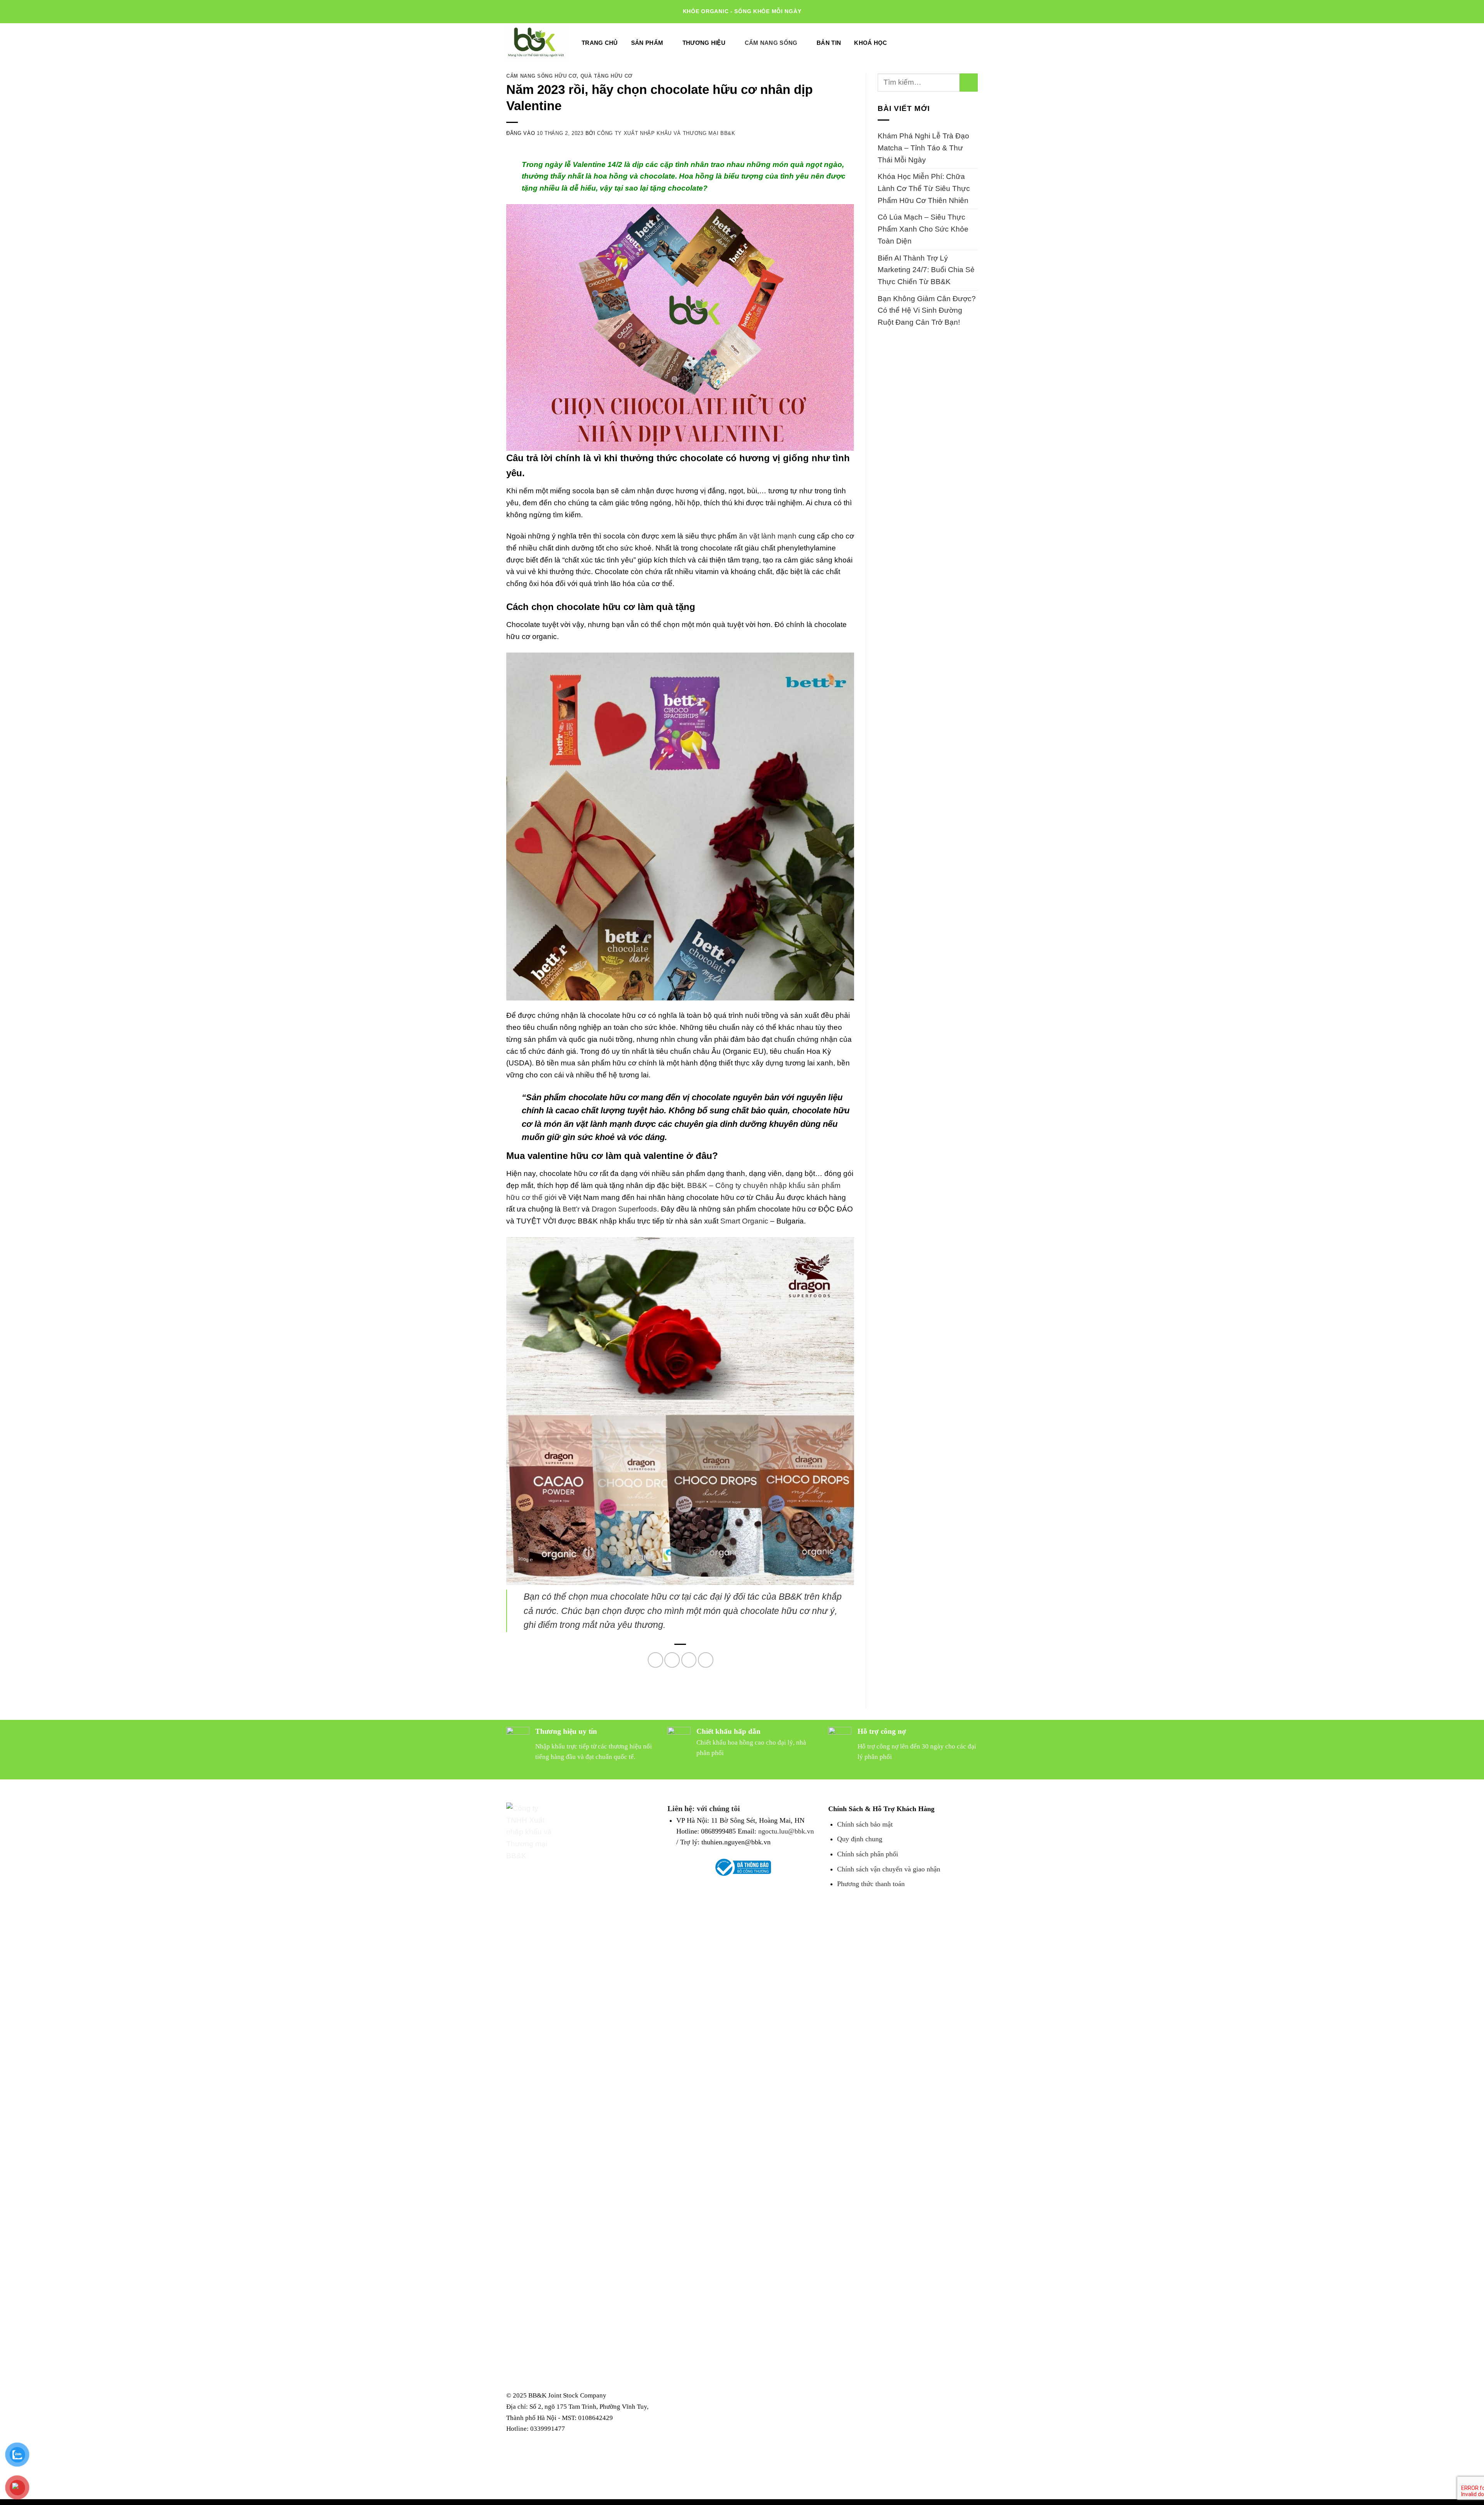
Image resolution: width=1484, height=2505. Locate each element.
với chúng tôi (718, 1808)
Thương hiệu (704, 43)
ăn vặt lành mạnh (768, 536)
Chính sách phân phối (868, 1854)
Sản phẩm (647, 43)
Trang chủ (600, 43)
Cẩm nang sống (771, 43)
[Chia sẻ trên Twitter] (672, 1660)
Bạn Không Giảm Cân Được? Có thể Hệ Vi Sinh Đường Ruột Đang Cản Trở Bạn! (927, 310)
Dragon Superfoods (624, 1209)
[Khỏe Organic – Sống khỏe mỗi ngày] (536, 43)
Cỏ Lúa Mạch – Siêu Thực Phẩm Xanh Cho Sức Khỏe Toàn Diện (923, 229)
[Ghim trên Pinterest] (706, 1660)
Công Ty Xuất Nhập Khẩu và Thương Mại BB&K (666, 133)
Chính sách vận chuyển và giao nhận (889, 1869)
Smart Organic (744, 1221)
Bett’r (571, 1209)
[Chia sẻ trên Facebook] (655, 1660)
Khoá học (870, 43)
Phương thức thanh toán (871, 1884)
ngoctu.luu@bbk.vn (786, 1831)
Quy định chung (860, 1839)
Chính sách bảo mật (865, 1824)
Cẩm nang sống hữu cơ (541, 76)
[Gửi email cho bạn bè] (689, 1660)
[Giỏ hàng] (970, 42)
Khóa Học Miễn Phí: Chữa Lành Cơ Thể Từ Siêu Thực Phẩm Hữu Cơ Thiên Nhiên (924, 188)
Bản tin (829, 43)
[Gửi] (969, 83)
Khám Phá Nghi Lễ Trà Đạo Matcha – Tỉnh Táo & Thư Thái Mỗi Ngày (923, 148)
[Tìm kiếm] (950, 43)
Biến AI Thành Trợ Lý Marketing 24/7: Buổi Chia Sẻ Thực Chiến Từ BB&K (926, 270)
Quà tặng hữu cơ (607, 76)
